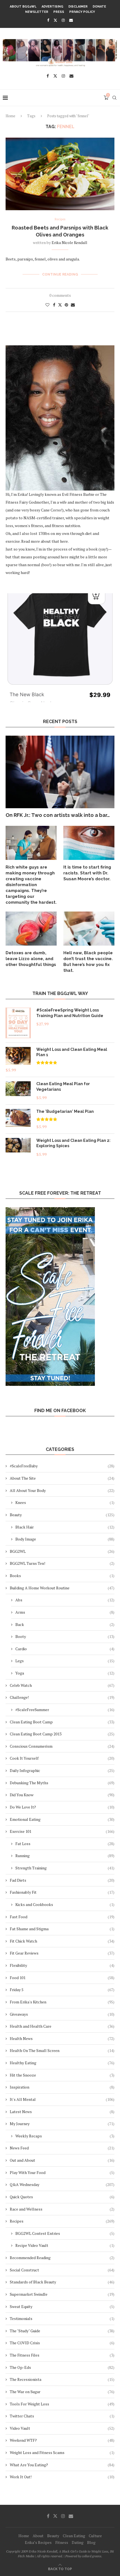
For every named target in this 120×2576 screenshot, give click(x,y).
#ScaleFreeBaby (62, 1466)
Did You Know (62, 1795)
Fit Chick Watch (62, 1941)
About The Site (62, 1478)
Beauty (62, 1515)
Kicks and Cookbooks (65, 1904)
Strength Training (65, 1868)
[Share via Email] (73, 305)
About (38, 2536)
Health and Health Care (62, 2026)
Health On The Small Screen (62, 2050)
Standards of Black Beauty (62, 2282)
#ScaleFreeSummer (65, 1710)
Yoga (65, 1673)
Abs (65, 1600)
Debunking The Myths (62, 1783)
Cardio (65, 1649)
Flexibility (62, 1965)
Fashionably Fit (62, 1892)
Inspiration (62, 2087)
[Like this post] (47, 305)
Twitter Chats (62, 2416)
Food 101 (62, 1978)
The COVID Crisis (62, 2343)
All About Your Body (62, 1490)
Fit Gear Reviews (62, 1953)
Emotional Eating (62, 1819)
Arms (65, 1612)
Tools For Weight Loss (62, 2404)
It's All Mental (62, 2099)
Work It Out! (62, 2477)
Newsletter (37, 12)
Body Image (65, 1539)
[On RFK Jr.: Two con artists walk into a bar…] (60, 772)
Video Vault (62, 2428)
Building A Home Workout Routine (62, 1588)
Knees (65, 1502)
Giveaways (62, 2014)
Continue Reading (60, 274)
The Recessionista (62, 2379)
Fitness (62, 2542)
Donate (99, 7)
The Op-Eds (62, 2367)
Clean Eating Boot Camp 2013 (62, 1734)
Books (62, 1576)
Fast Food (62, 1917)
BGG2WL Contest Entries (65, 2233)
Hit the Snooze (62, 2075)
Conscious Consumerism (62, 1746)
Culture (95, 2536)
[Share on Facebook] (54, 305)
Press (59, 12)
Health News (62, 2038)
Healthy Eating (62, 2063)
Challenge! (62, 1697)
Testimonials (62, 2318)
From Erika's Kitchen (62, 2002)
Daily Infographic (62, 1770)
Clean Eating (74, 2536)
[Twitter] (55, 20)
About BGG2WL (23, 7)
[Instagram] (63, 20)
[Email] (71, 20)
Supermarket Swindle (62, 2294)
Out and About (62, 2160)
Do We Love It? (62, 1807)
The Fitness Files (62, 2355)
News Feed (62, 2148)
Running (65, 1856)
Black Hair (65, 1527)
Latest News (62, 2112)
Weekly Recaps (65, 2136)
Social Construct (62, 2270)
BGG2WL (62, 1551)
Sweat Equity (62, 2306)
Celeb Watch (62, 1685)
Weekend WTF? (62, 2440)
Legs (65, 1661)
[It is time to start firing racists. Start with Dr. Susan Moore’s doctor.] (89, 843)
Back (65, 1624)
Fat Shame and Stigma (62, 1929)
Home (10, 116)
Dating (78, 2542)
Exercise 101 (62, 1831)
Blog (91, 2542)
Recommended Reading (62, 2258)
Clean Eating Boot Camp (62, 1722)
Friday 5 (62, 1990)
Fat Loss (65, 1844)
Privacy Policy (82, 12)
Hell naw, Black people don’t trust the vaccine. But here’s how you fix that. (88, 962)
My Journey (62, 2124)
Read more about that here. (45, 541)
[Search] (114, 98)
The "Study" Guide (62, 2331)
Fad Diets (62, 1880)
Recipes (62, 2221)
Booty (65, 1636)
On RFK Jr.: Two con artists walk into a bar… (58, 815)
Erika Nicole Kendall (69, 242)
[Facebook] (48, 20)
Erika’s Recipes (38, 2542)
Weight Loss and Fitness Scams (62, 2452)
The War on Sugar (62, 2392)
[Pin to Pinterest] (66, 305)
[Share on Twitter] (60, 305)
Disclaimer (78, 7)
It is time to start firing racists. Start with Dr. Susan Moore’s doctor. (87, 873)
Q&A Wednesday (62, 2184)
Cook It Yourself (62, 1758)
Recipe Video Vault (65, 2245)
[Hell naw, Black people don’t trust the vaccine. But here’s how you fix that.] (89, 929)
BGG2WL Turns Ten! (62, 1563)
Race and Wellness (62, 2209)
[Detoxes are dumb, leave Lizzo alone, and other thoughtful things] (31, 929)
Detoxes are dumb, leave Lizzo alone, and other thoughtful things (31, 959)
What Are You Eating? (62, 2465)
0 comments (60, 295)
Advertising (52, 7)
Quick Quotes (62, 2197)
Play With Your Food (62, 2172)
